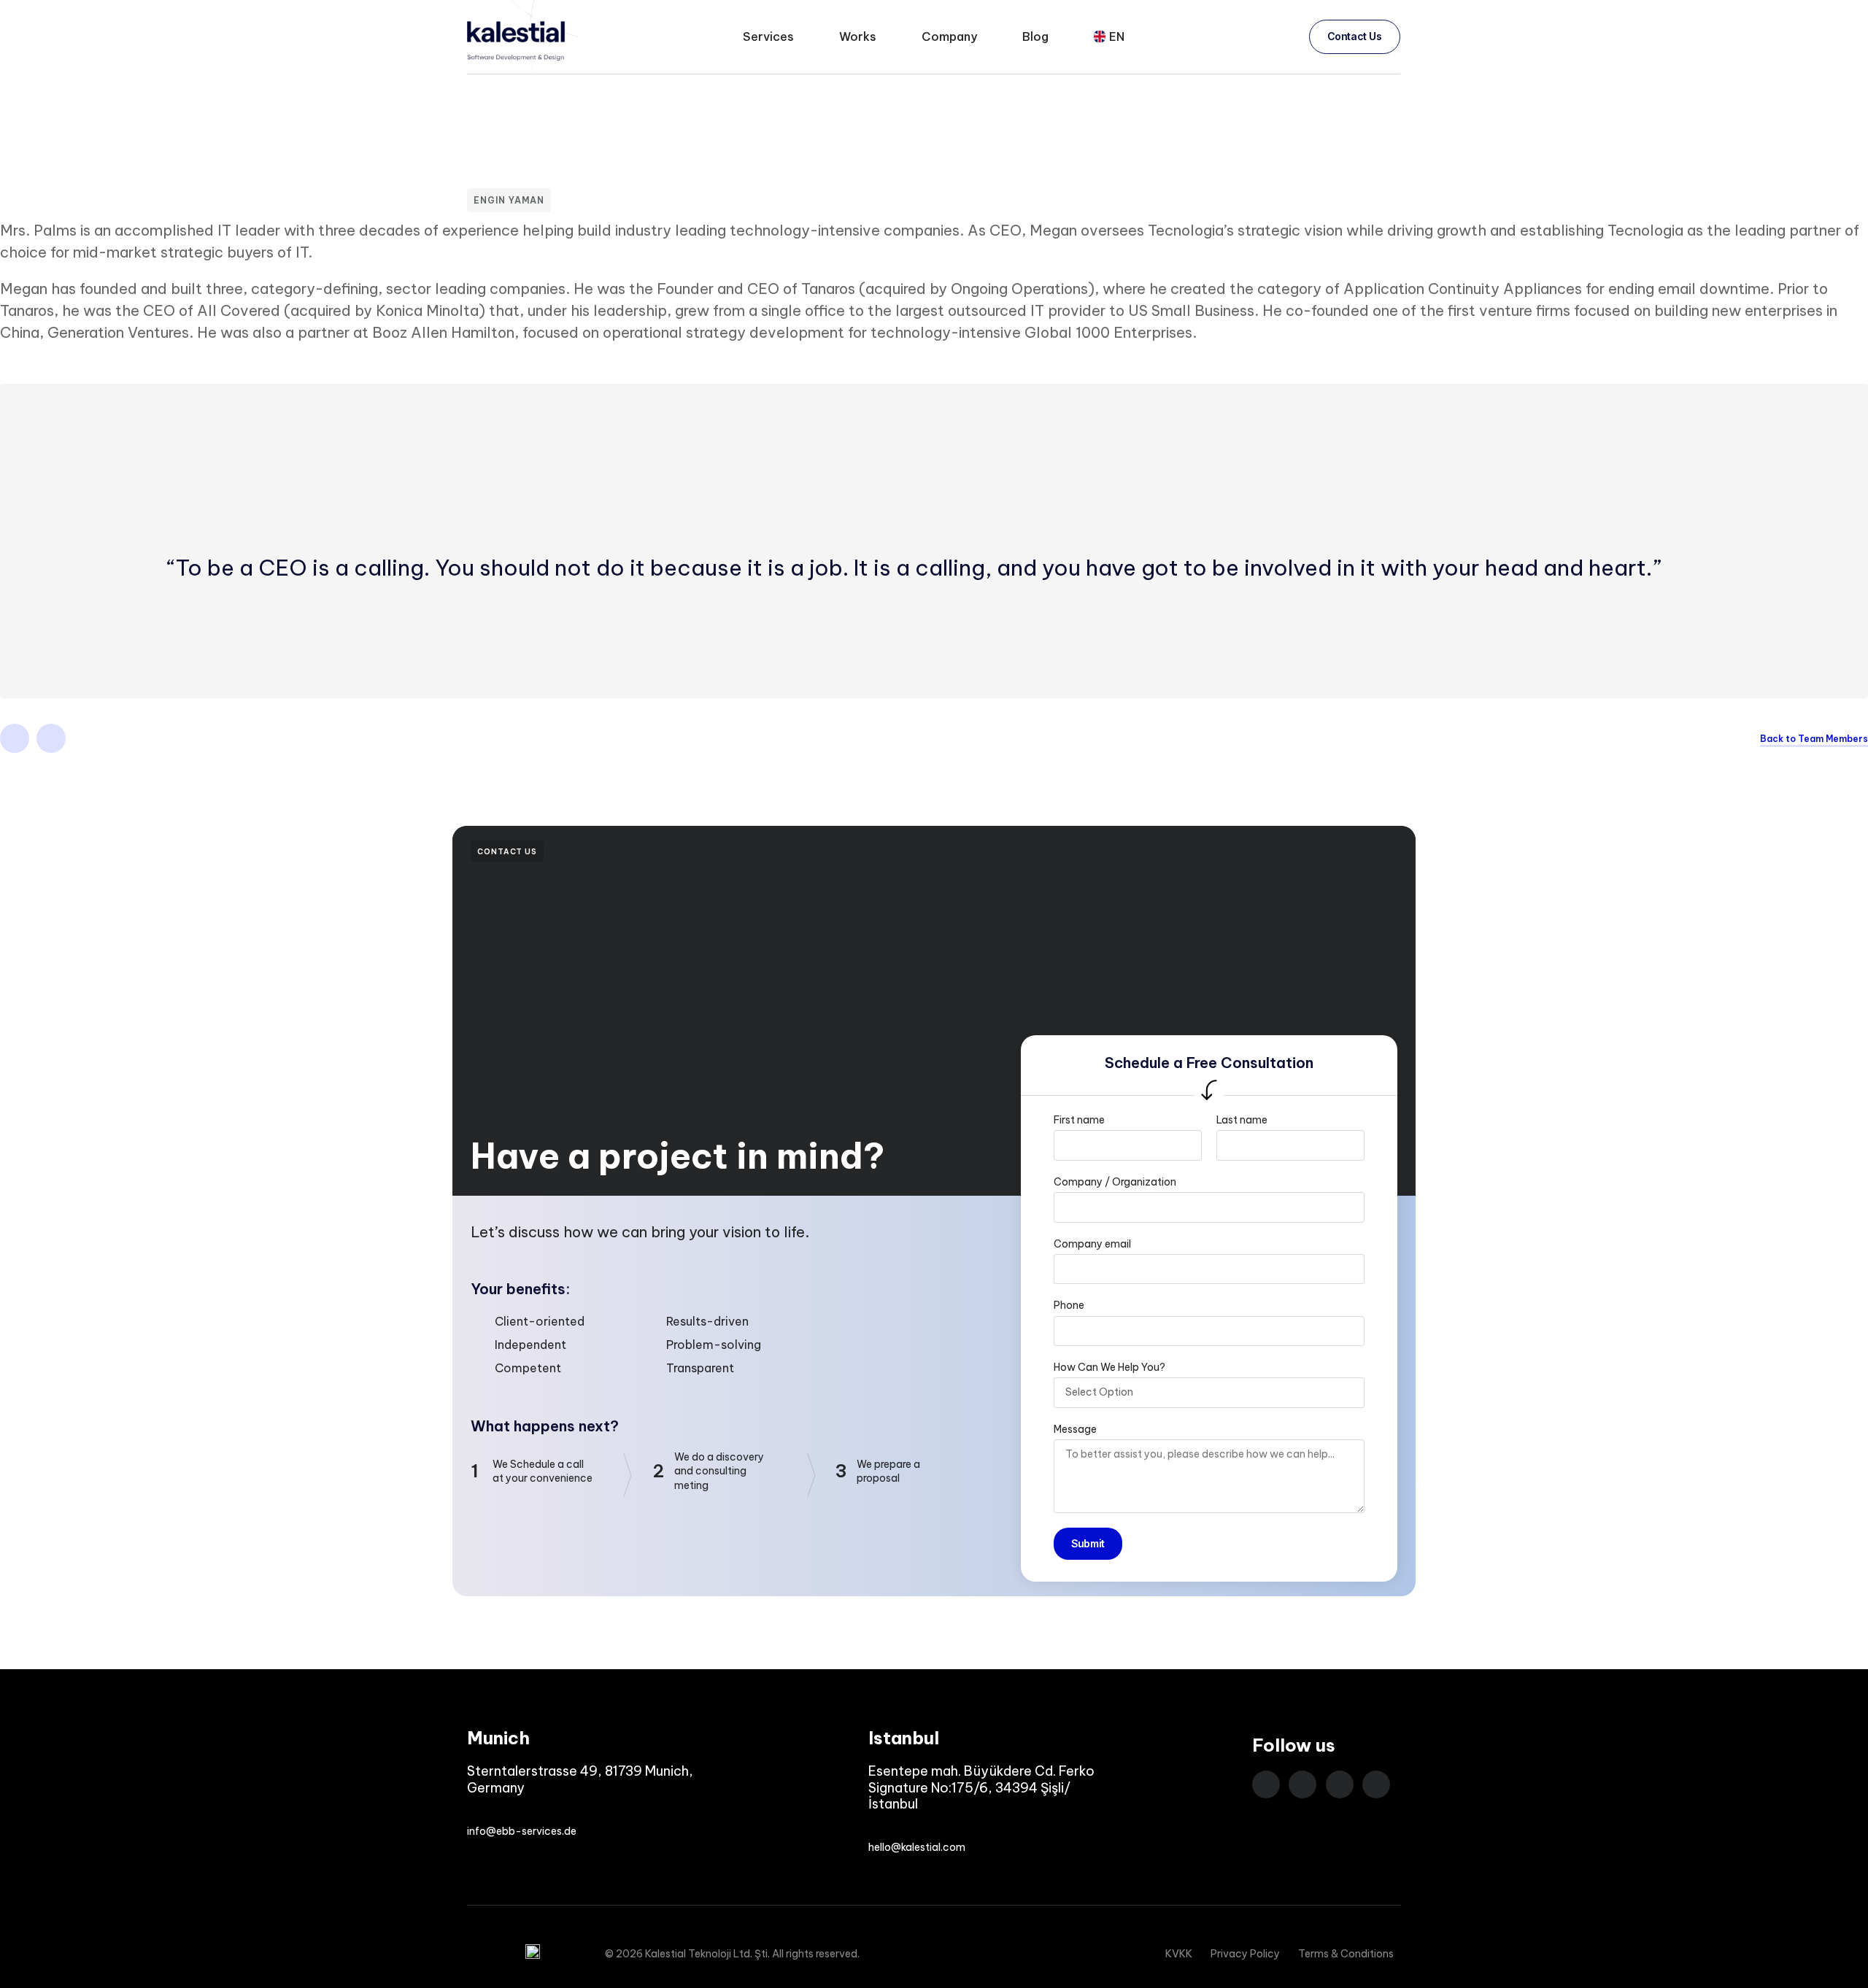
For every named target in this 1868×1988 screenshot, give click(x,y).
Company (949, 36)
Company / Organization (1115, 1182)
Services (768, 36)
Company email (1092, 1244)
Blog (1035, 36)
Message (1075, 1429)
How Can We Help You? (1109, 1367)
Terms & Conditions (1346, 1954)
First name (1079, 1120)
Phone (1069, 1305)
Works (858, 36)
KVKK (1179, 1954)
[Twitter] (51, 738)
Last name (1242, 1120)
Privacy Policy (1245, 1954)
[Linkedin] (15, 738)
